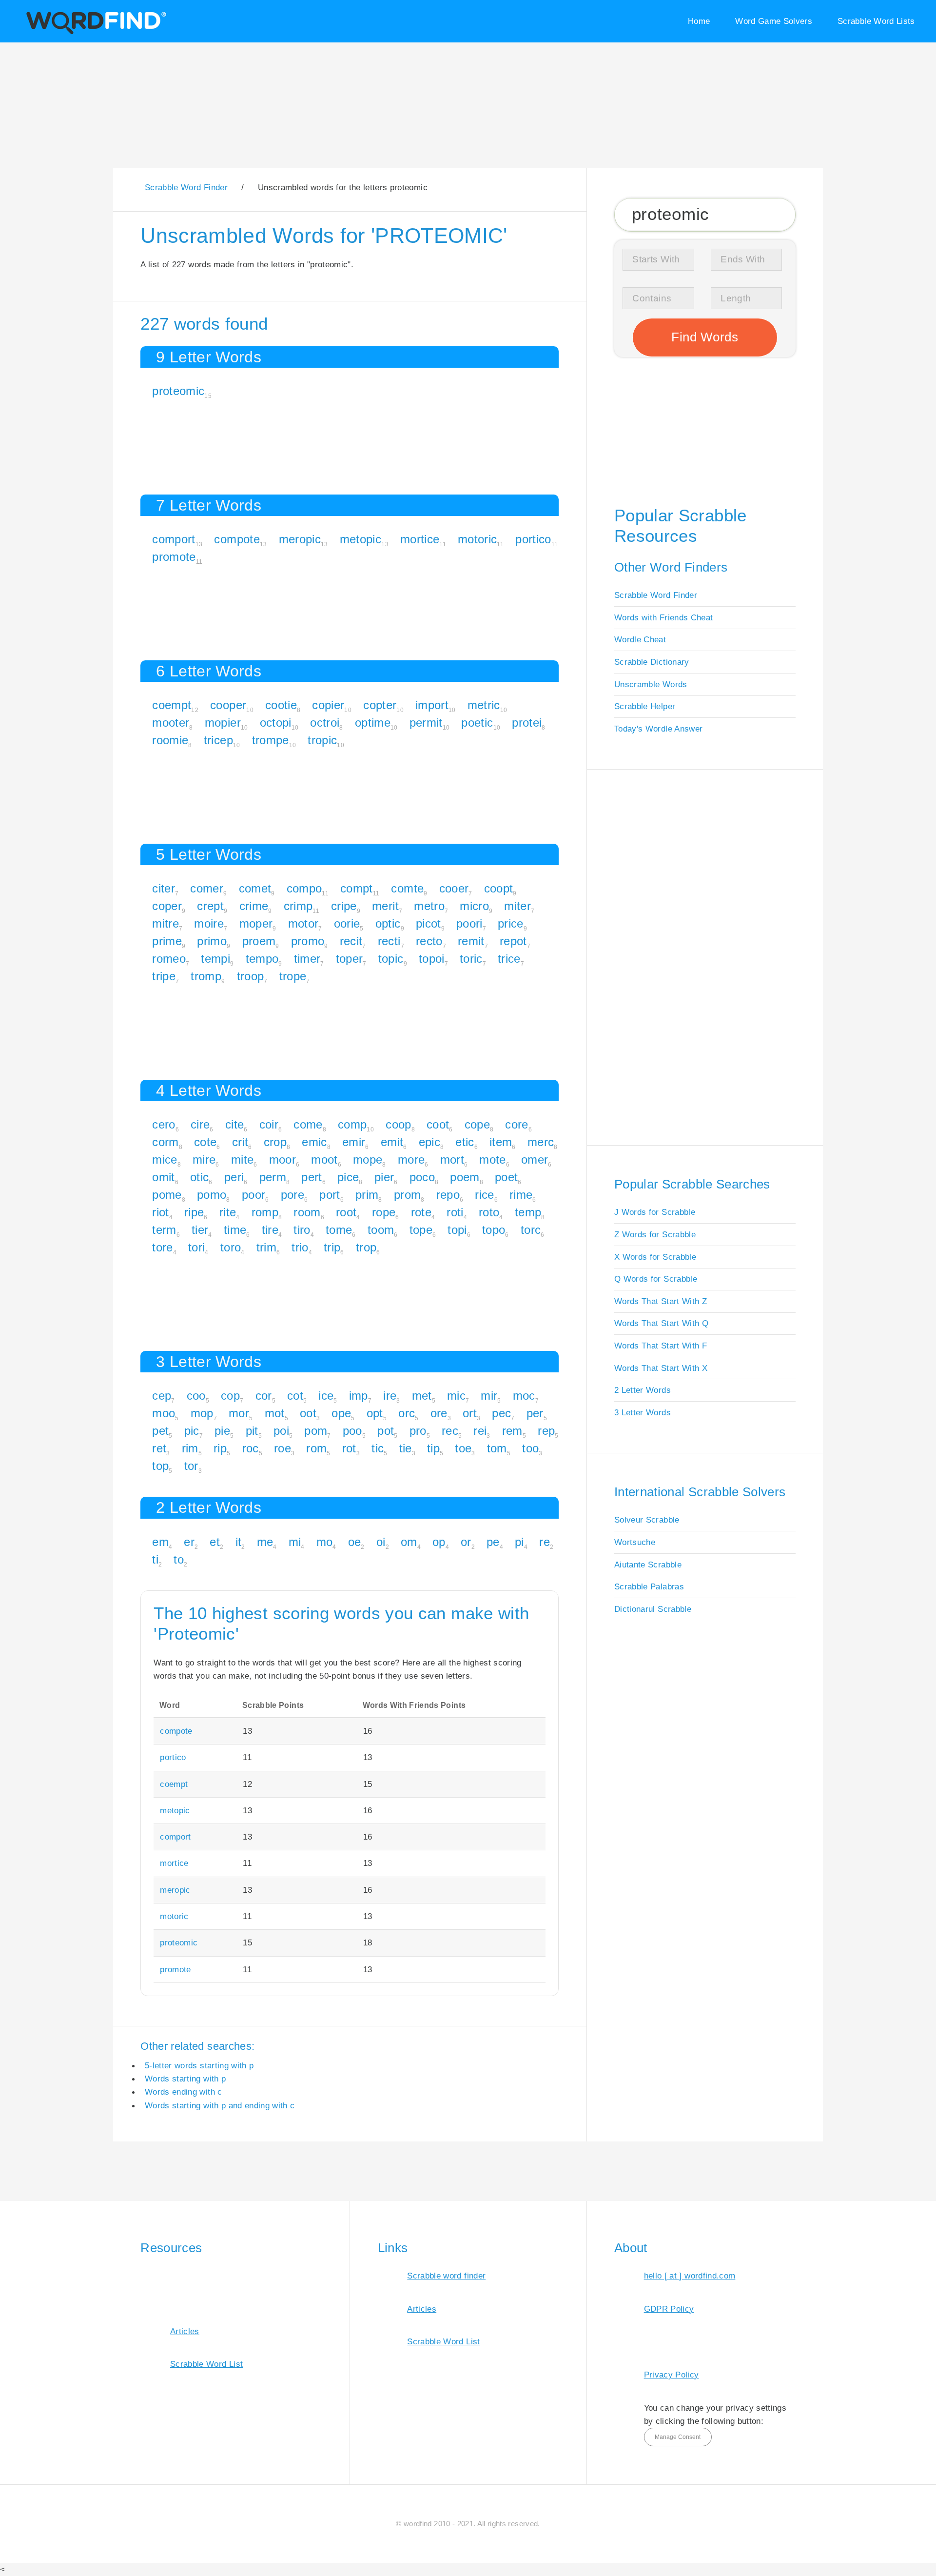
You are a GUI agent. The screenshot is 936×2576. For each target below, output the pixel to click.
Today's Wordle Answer (658, 729)
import (432, 705)
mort (452, 1159)
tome (339, 1230)
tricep (218, 740)
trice (509, 959)
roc (251, 1448)
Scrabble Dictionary (652, 662)
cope (477, 1124)
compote (237, 539)
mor (239, 1413)
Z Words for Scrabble (655, 1234)
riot (160, 1212)
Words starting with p (185, 2079)
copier (328, 705)
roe (283, 1448)
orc (407, 1413)
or (466, 1542)
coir (269, 1124)
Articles (185, 2331)
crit (240, 1142)
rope (384, 1212)
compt (357, 888)
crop (275, 1142)
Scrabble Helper (645, 706)
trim (266, 1247)
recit (351, 941)
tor (191, 1466)
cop (230, 1396)
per (535, 1413)
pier (384, 1177)
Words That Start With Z (661, 1301)
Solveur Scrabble (647, 1520)
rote (421, 1212)
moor (283, 1159)
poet (506, 1177)
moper (256, 923)
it (239, 1542)
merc (541, 1142)
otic (199, 1177)
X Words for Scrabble (655, 1257)
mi (295, 1542)
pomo (212, 1195)
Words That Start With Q (661, 1323)
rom (316, 1448)
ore (439, 1413)
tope (421, 1230)
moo (164, 1413)
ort (470, 1413)
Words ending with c (184, 2092)
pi (519, 1542)
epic (429, 1142)
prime (167, 941)
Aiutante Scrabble (648, 1565)
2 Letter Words (643, 1390)
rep (546, 1431)
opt (375, 1413)
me (265, 1542)
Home (699, 21)
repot (513, 941)
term (164, 1230)
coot (438, 1124)
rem (512, 1431)
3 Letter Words (643, 1412)
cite (234, 1124)
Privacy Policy (672, 2375)
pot (386, 1431)
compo (304, 888)
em (160, 1542)
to (179, 1559)
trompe (271, 740)
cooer (454, 888)
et (215, 1542)
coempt (172, 705)
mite (242, 1159)
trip (332, 1247)
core (517, 1124)
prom (407, 1195)
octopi (276, 723)
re (545, 1542)
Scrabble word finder (446, 2276)
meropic (300, 539)
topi (457, 1230)
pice (348, 1177)
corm (165, 1142)
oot (308, 1413)
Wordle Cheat (640, 639)
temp (528, 1212)
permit (426, 723)
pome (167, 1195)
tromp (206, 976)
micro (474, 906)
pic (192, 1431)
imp (359, 1396)
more (411, 1159)
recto (429, 941)
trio (300, 1247)
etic (465, 1142)
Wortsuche (635, 1542)
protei (527, 723)
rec (450, 1431)
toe (463, 1448)
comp (352, 1124)
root (346, 1212)
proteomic (178, 391)
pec (501, 1413)
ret (159, 1448)
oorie (347, 923)
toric (471, 959)
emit (392, 1142)
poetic (477, 723)
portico (533, 539)
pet (160, 1431)
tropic (322, 740)
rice (484, 1195)
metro (429, 906)
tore (162, 1247)
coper (167, 906)
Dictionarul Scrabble (653, 1609)
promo (308, 941)
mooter (171, 723)
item (501, 1142)
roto (489, 1212)
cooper (228, 705)
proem (259, 941)
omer (535, 1159)
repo (448, 1195)
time (235, 1230)
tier (200, 1230)
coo (196, 1396)
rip (220, 1448)
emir (354, 1142)
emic (314, 1142)
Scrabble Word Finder (656, 595)
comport (174, 539)
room (307, 1212)
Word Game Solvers (774, 21)
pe (493, 1542)
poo (352, 1431)
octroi (325, 723)
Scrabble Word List (206, 2364)
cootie (281, 705)
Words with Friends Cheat (663, 617)
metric (484, 705)
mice (165, 1159)
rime (521, 1195)
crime (254, 906)
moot (324, 1159)
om (409, 1542)
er (189, 1542)
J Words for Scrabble (655, 1212)
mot (275, 1413)
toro (231, 1247)
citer (164, 888)
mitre (166, 923)
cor (264, 1396)
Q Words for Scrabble (656, 1279)
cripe (344, 906)
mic (456, 1396)
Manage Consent (678, 2437)
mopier (223, 723)
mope (368, 1159)
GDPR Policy (669, 2309)
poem (465, 1177)
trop (366, 1247)
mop (202, 1413)
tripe (164, 976)
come (308, 1124)
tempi (215, 959)
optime (373, 723)
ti (155, 1559)
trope (293, 976)
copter (380, 705)
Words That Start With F (661, 1346)
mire (204, 1159)
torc (531, 1230)
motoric (477, 539)
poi (281, 1431)
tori (196, 1247)
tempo (262, 959)
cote (205, 1142)
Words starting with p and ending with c (220, 2105)
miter (517, 906)
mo (325, 1542)
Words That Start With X (661, 1368)
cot (295, 1396)
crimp (298, 906)
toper (350, 959)
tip (433, 1448)
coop (398, 1124)
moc (524, 1396)
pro (418, 1431)
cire (200, 1124)
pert (312, 1177)
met (422, 1396)
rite (228, 1212)
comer (207, 888)
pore (292, 1195)
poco (422, 1177)
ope (341, 1413)
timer (307, 959)
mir (489, 1396)
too (530, 1448)
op (439, 1542)
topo (494, 1230)
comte (407, 888)
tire (270, 1230)
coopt (499, 888)
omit (163, 1177)
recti (389, 941)
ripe (194, 1212)
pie (222, 1431)
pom (316, 1431)
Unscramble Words (651, 684)
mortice (420, 539)
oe (355, 1542)
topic (391, 959)
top (160, 1466)
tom (497, 1448)
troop (251, 976)
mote (492, 1159)
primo (212, 941)
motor (303, 923)
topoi (432, 959)
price (511, 923)
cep (162, 1396)
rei (480, 1431)
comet (255, 888)
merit (385, 906)
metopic (361, 539)
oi (381, 1542)
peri (234, 1177)
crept (210, 906)
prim (367, 1195)
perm (273, 1177)
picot (429, 923)
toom (381, 1230)
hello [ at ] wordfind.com (690, 2276)
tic (378, 1448)
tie (406, 1448)
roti (455, 1212)
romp (265, 1212)
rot (349, 1448)
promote (174, 557)
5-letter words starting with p (199, 2065)
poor (253, 1195)
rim (190, 1448)
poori (469, 923)
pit (252, 1431)
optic (388, 923)
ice (326, 1396)
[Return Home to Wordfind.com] (94, 32)
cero (164, 1124)
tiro (302, 1230)
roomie (170, 740)
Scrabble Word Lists (876, 21)
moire (209, 923)
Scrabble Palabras (649, 1586)
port (330, 1195)
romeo (169, 959)
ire (390, 1396)
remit (471, 941)
